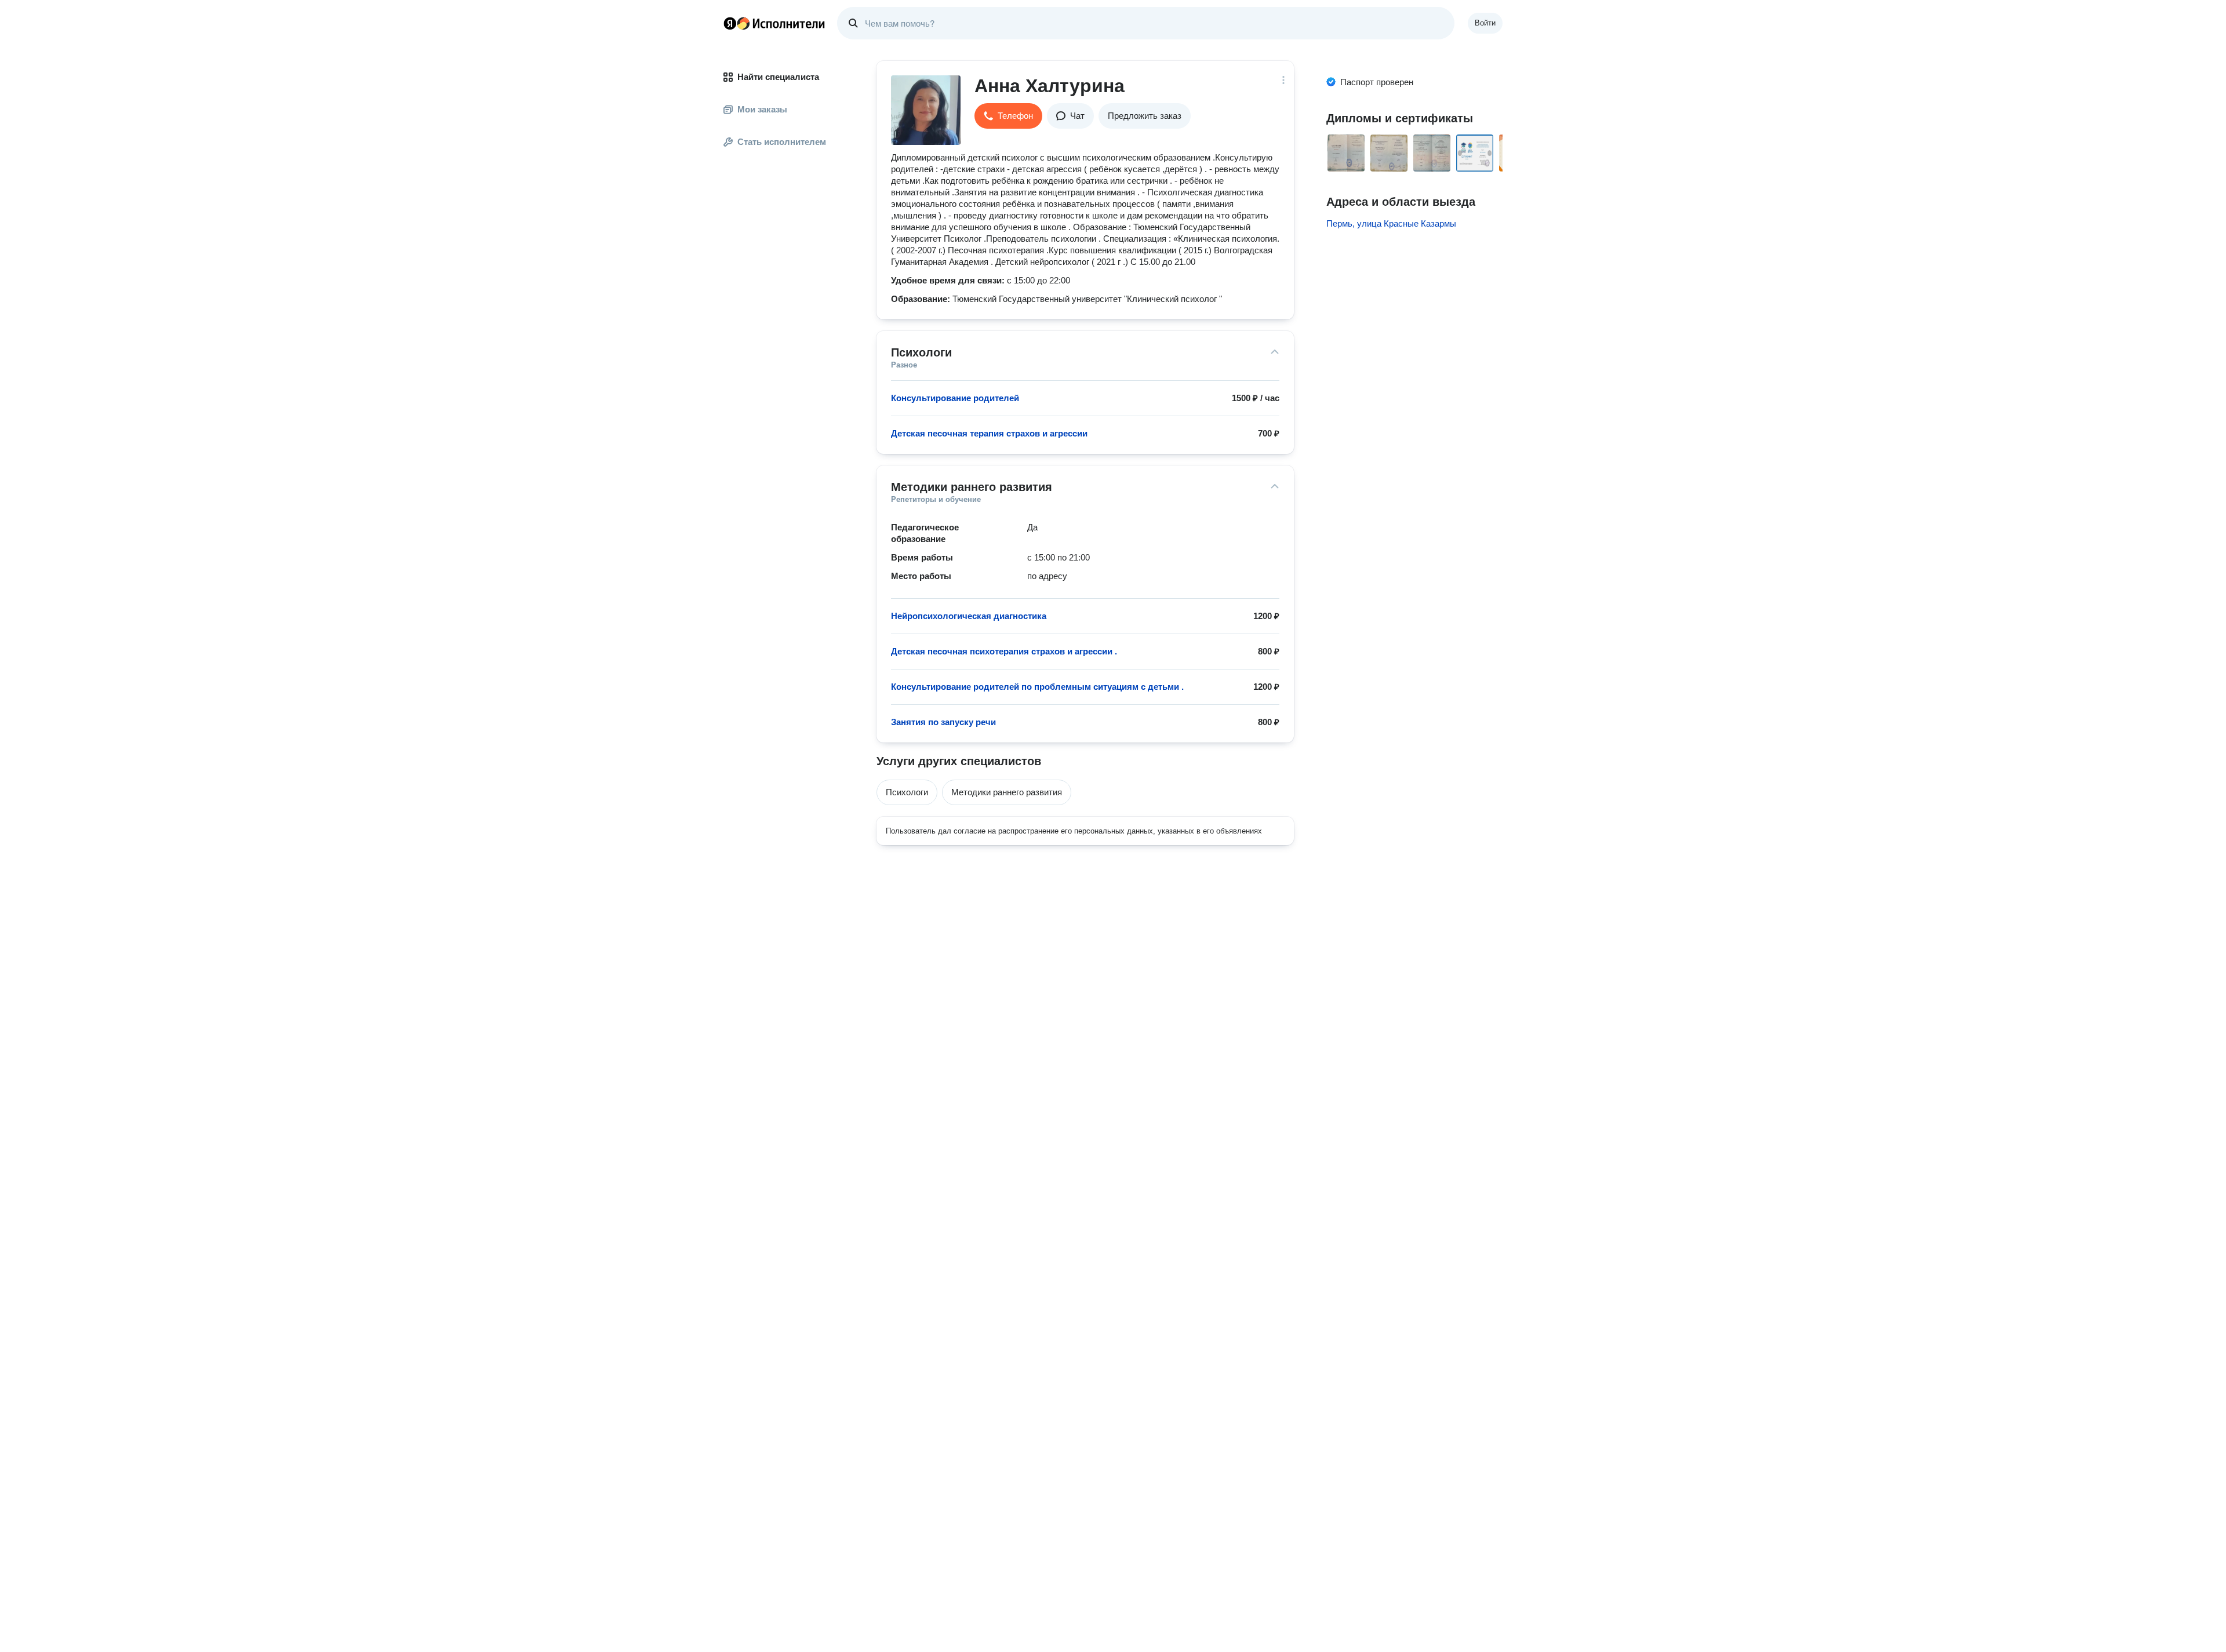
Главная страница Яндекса (730, 23)
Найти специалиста (778, 77)
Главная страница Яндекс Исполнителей (774, 23)
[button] (1008, 116)
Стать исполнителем (782, 142)
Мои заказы (762, 109)
